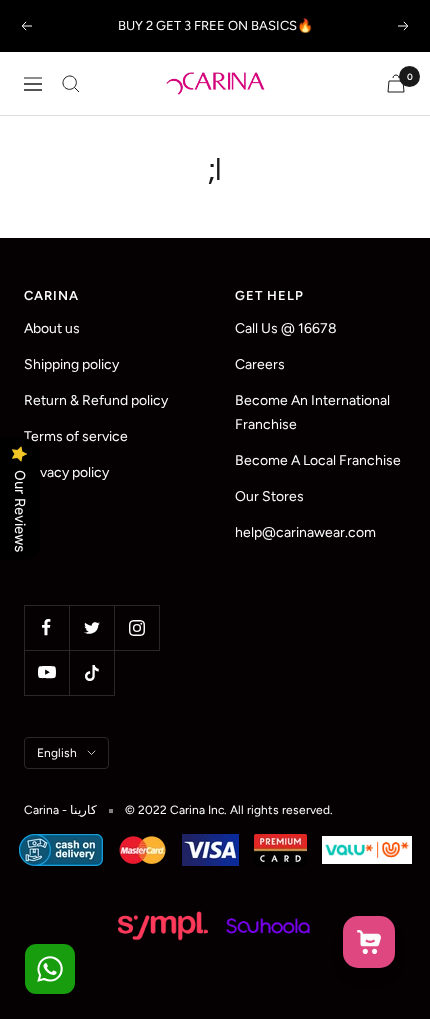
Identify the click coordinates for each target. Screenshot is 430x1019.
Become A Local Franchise (318, 460)
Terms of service (76, 436)
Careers (260, 364)
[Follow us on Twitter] (91, 627)
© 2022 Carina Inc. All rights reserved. (229, 810)
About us (52, 328)
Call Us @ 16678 (286, 328)
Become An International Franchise (312, 412)
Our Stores (269, 496)
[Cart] (396, 83)
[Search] (71, 84)
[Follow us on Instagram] (136, 627)
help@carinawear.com (305, 532)
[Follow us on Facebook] (46, 627)
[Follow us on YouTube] (46, 672)
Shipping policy (71, 364)
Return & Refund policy (96, 400)
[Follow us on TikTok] (91, 672)
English (57, 753)
